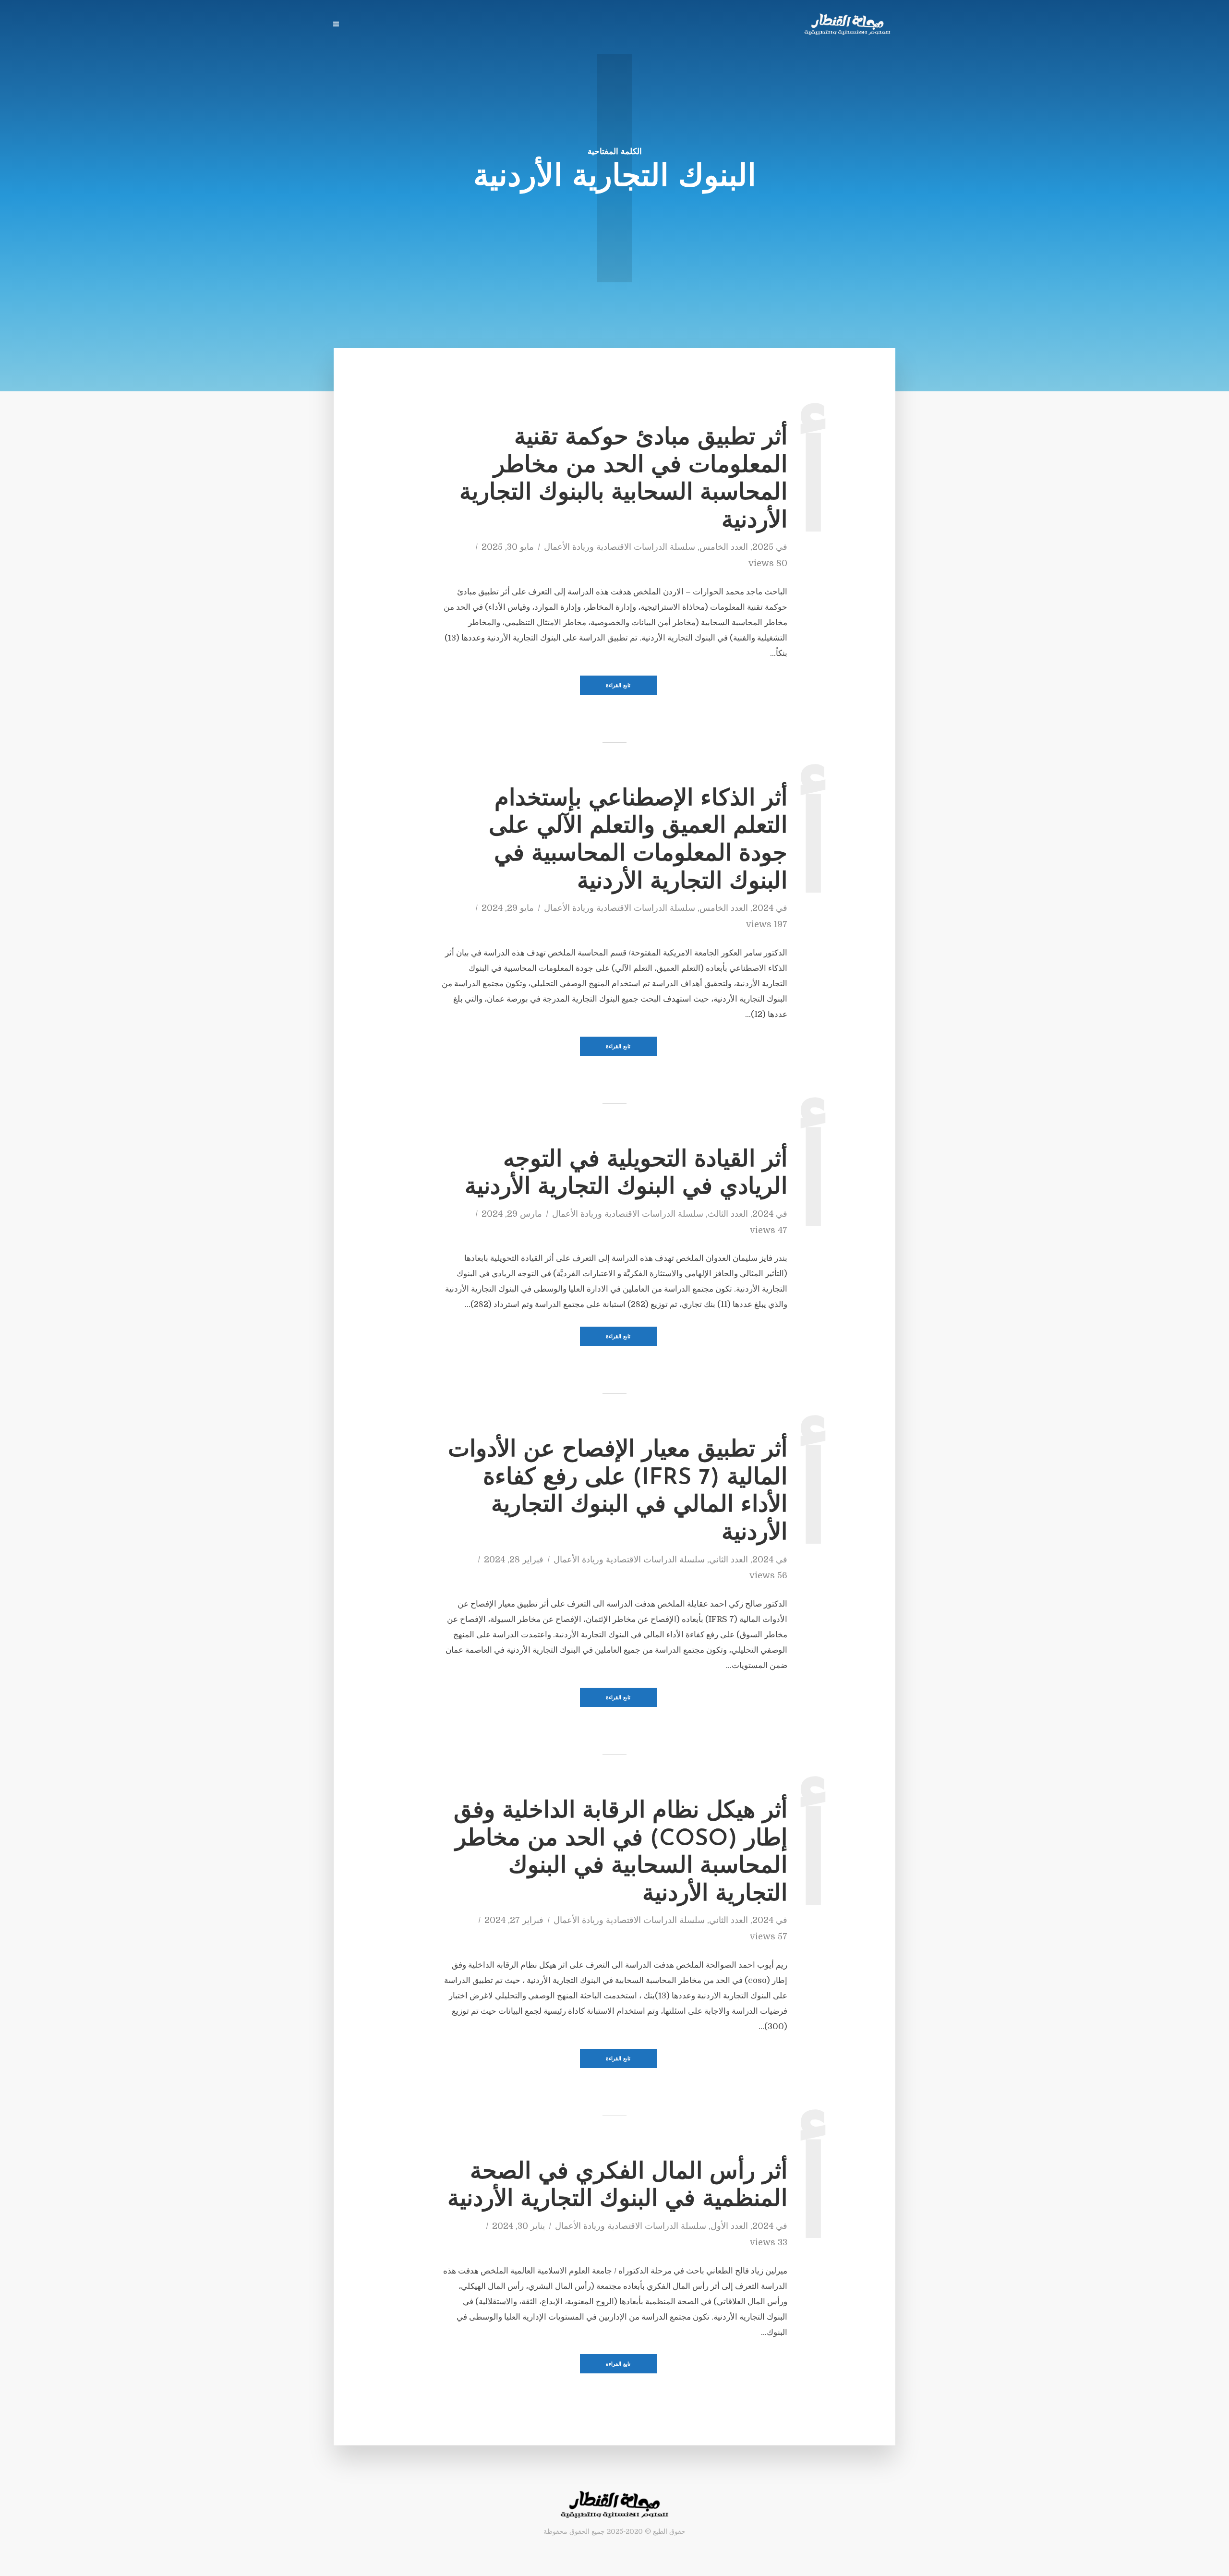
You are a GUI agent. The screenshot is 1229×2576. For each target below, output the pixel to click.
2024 (763, 908)
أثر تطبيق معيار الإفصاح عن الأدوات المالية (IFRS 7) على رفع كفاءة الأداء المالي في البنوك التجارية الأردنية (618, 1492)
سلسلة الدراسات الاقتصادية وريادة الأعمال (620, 547)
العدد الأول (729, 2226)
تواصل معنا (416, 25)
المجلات (610, 25)
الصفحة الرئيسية (663, 25)
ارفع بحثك (568, 25)
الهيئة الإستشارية (512, 25)
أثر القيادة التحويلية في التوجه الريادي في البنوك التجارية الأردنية (626, 1174)
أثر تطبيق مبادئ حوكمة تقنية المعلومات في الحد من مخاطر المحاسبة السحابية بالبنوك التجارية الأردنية (623, 480)
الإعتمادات (369, 25)
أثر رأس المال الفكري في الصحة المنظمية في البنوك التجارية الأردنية (617, 2187)
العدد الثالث (728, 1214)
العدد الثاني (729, 1560)
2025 (763, 547)
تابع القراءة (618, 686)
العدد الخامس (724, 547)
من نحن (460, 25)
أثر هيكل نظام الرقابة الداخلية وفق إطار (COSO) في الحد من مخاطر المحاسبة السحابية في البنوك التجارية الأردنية (621, 1853)
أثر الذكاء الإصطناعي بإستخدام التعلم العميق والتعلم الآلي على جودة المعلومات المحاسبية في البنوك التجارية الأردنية (638, 841)
